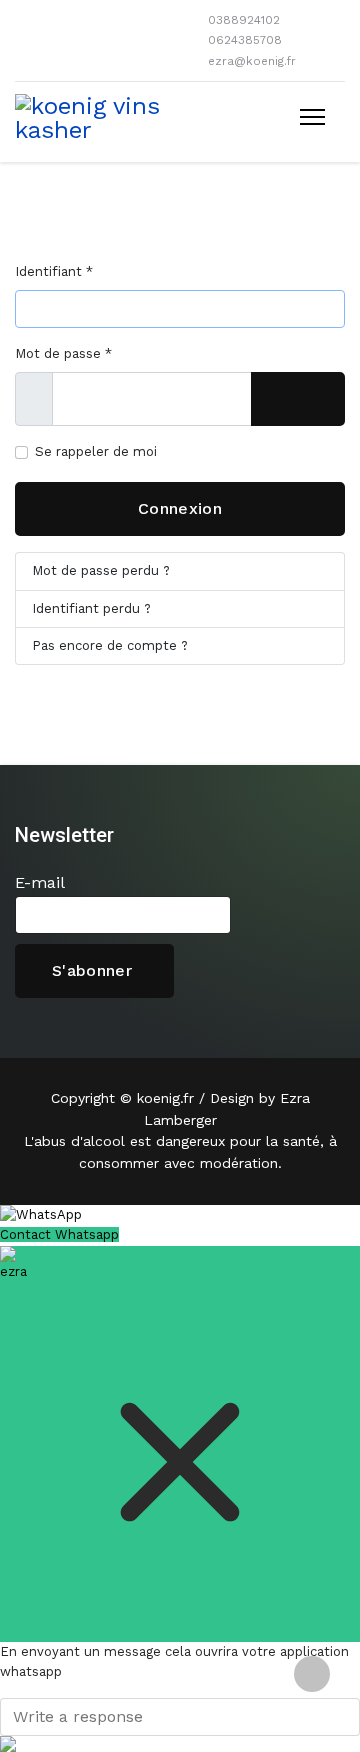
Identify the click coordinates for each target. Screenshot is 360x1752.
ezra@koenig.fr (252, 61)
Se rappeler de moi (96, 451)
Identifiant (54, 271)
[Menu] (312, 117)
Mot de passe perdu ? (101, 570)
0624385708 (245, 40)
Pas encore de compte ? (110, 645)
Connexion (180, 508)
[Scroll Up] (312, 1674)
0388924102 (244, 20)
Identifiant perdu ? (91, 608)
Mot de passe (63, 353)
